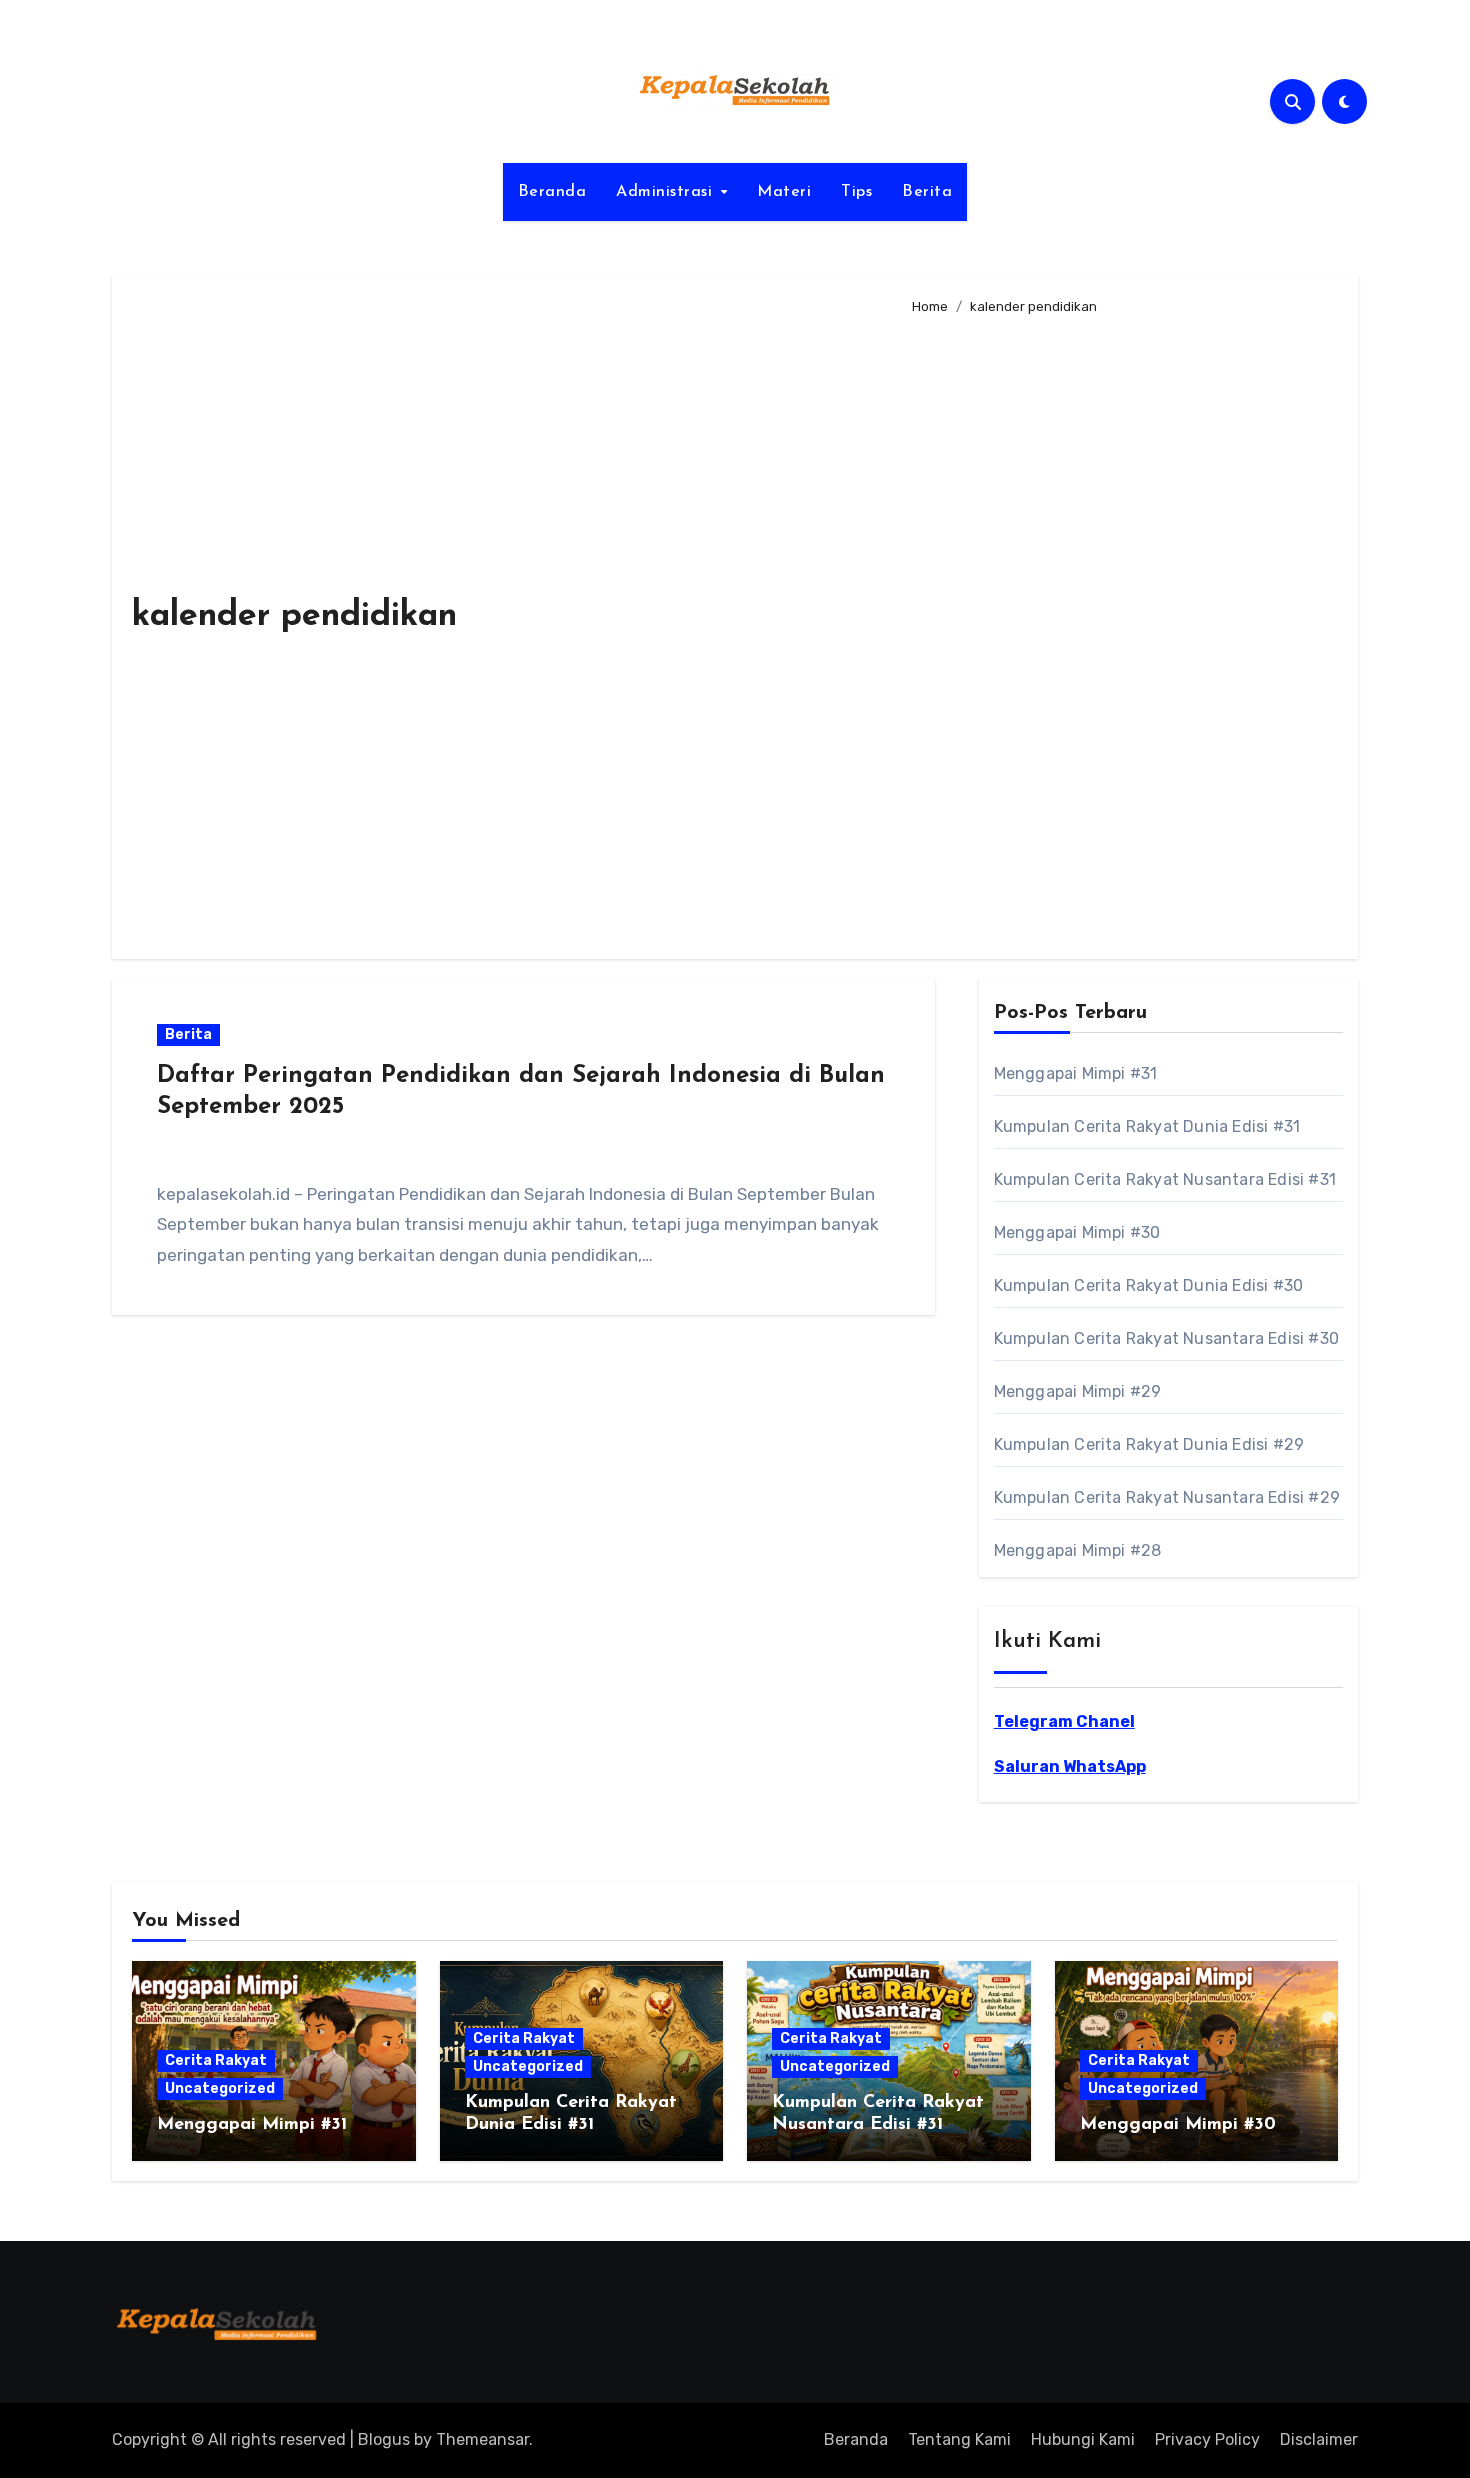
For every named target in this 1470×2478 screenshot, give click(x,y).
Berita (927, 192)
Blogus (384, 2439)
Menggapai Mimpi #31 (1076, 1073)
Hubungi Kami (1083, 2439)
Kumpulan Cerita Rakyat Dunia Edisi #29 (1149, 1444)
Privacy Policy (1207, 2439)
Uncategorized (220, 2088)
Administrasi (667, 192)
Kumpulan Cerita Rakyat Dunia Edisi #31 (1147, 1126)
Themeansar (482, 2439)
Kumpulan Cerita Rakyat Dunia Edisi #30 (1149, 1285)
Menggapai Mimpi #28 (1078, 1550)
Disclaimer (1319, 2439)
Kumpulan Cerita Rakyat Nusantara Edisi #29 (1167, 1497)
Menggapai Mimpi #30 (1077, 1232)
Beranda (552, 192)
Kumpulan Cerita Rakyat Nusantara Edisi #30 (1166, 1338)
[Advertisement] (1119, 629)
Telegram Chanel (1064, 1721)
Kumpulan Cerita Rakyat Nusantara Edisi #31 (1165, 1179)
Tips (856, 192)
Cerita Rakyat (216, 2060)
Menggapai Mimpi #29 (1078, 1391)
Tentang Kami (959, 2439)
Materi (784, 192)
